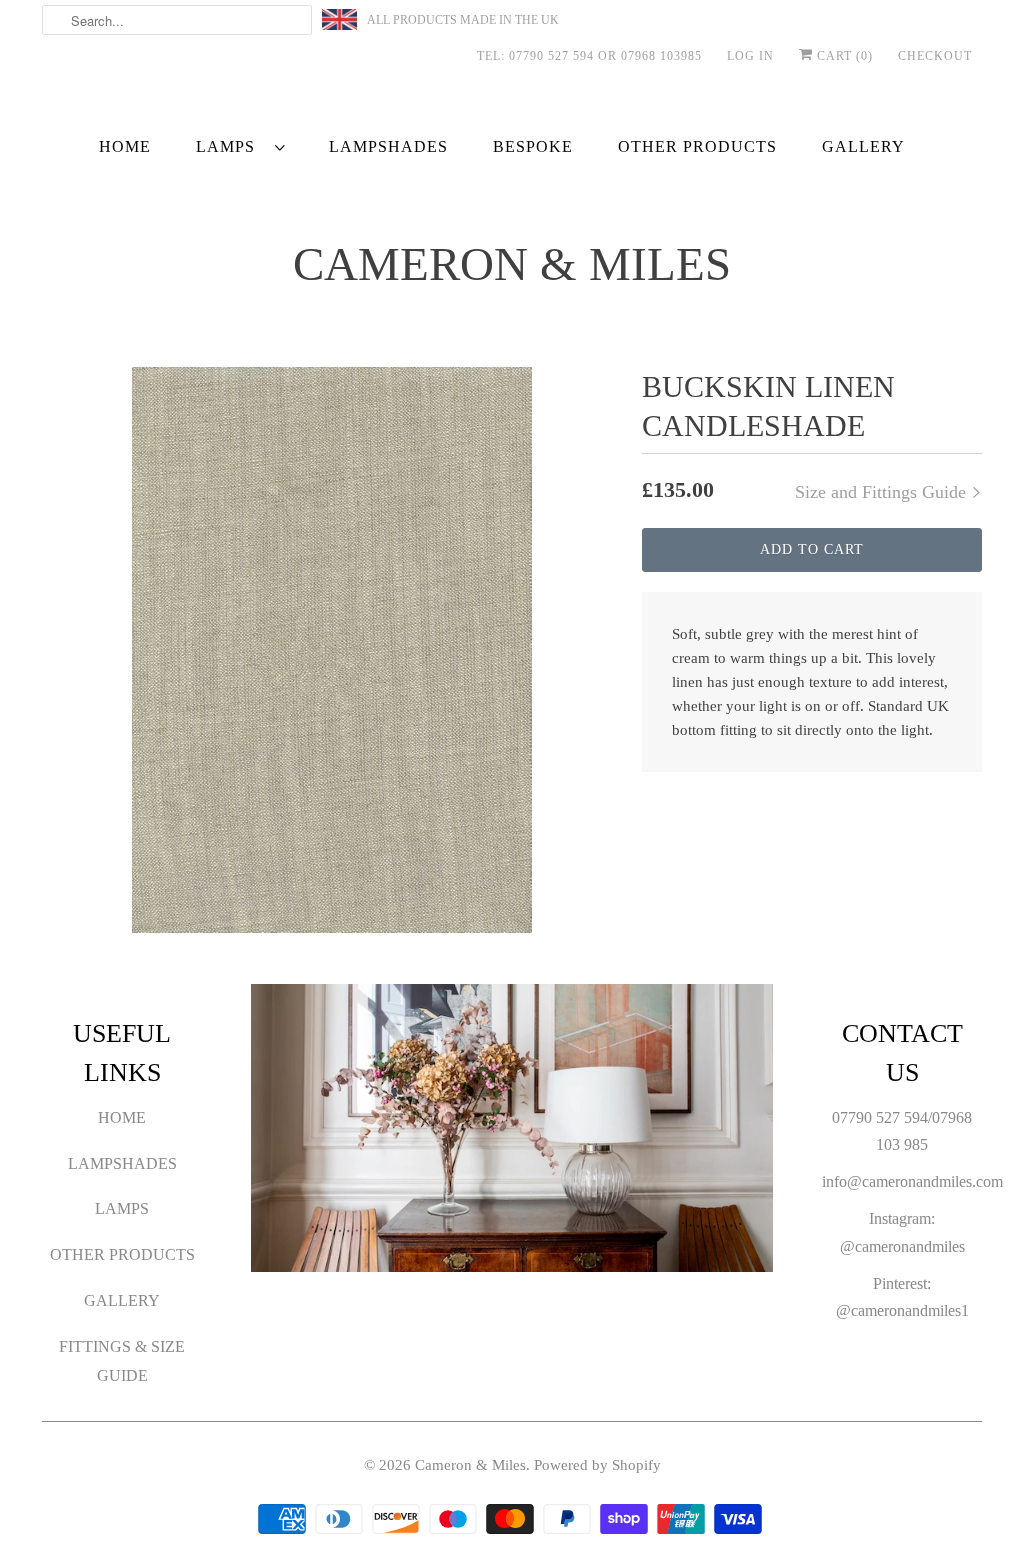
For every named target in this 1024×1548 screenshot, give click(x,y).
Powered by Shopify (597, 1465)
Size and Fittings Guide (883, 492)
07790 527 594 (880, 1117)
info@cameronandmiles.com (912, 1181)
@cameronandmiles (902, 1246)
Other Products (697, 146)
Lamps (230, 146)
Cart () (843, 56)
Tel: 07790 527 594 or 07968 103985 (589, 56)
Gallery (863, 146)
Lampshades (122, 1163)
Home (125, 146)
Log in (750, 56)
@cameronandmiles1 (902, 1310)
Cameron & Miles (512, 264)
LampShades (388, 146)
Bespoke (533, 146)
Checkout (935, 56)
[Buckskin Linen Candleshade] (332, 650)
